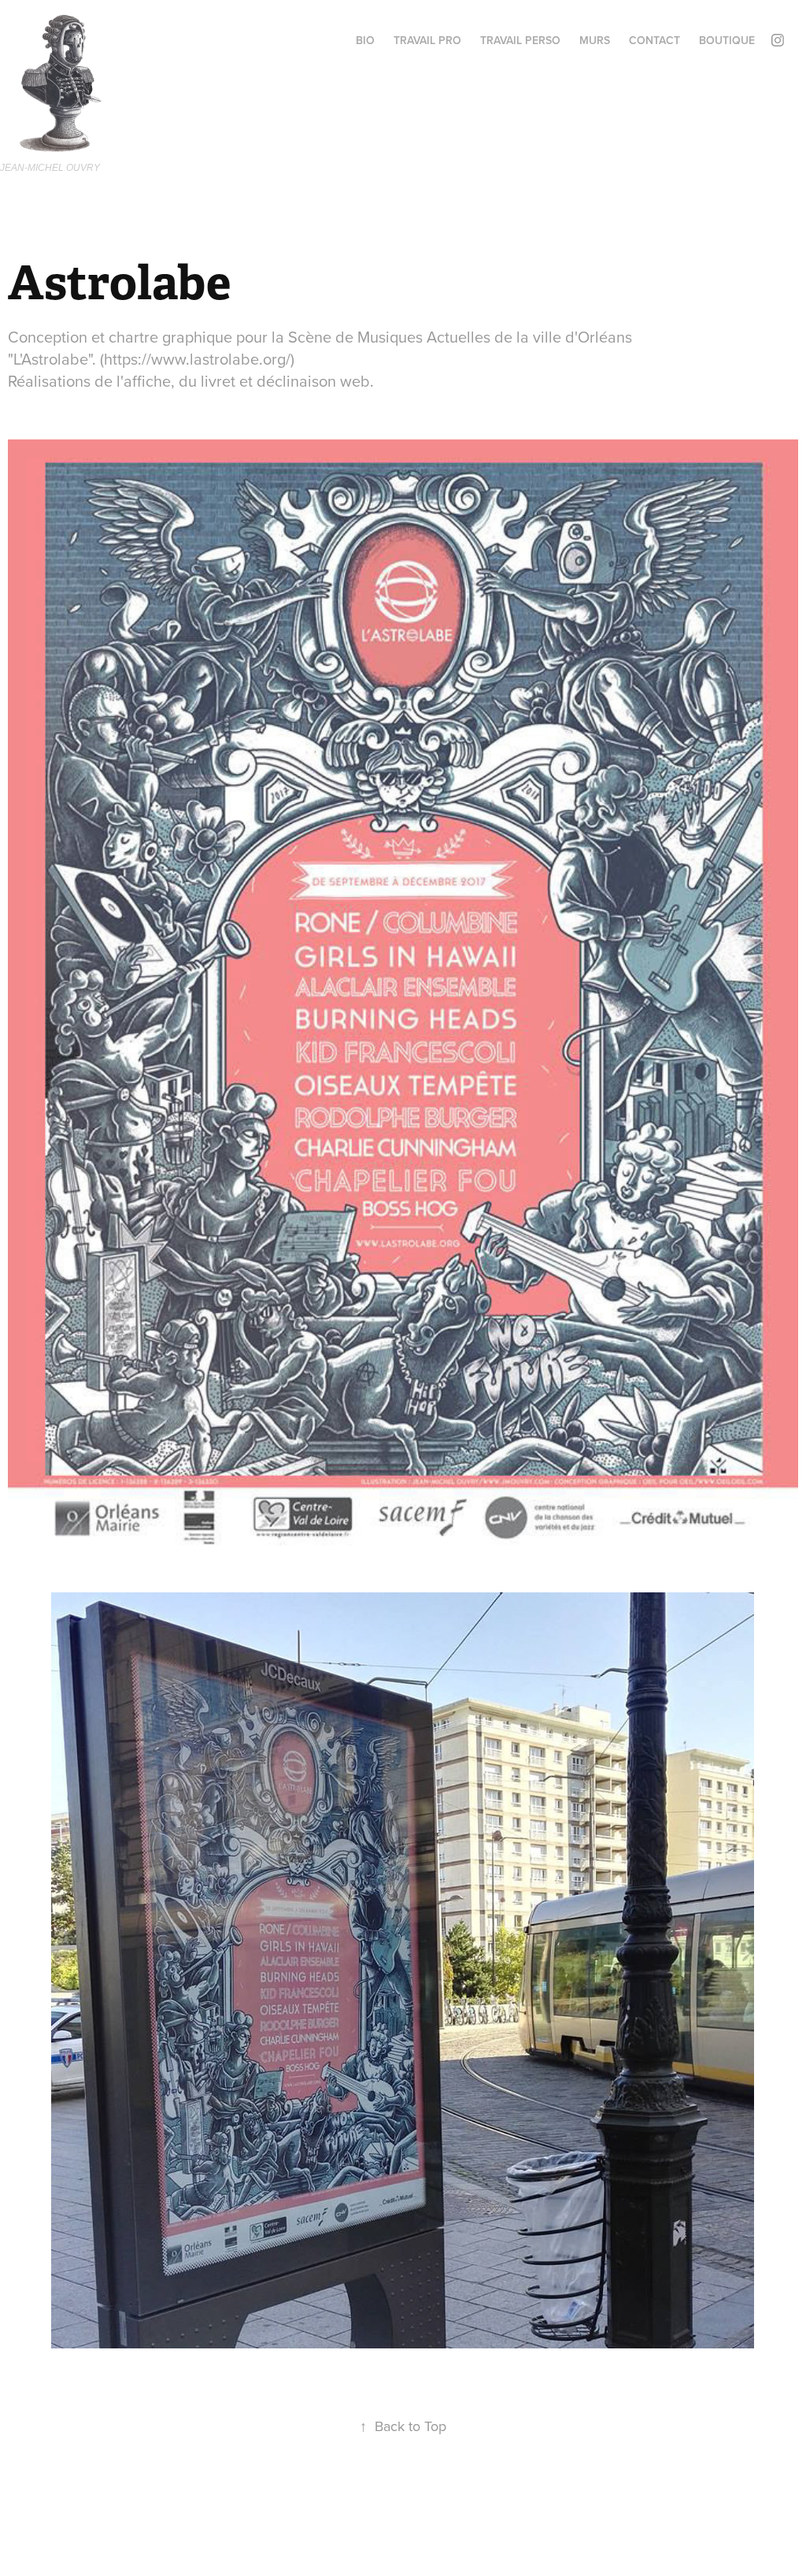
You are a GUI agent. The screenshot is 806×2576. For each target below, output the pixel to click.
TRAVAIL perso (520, 40)
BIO (365, 40)
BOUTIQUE (727, 40)
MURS (595, 40)
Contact (654, 40)
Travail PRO (427, 40)
